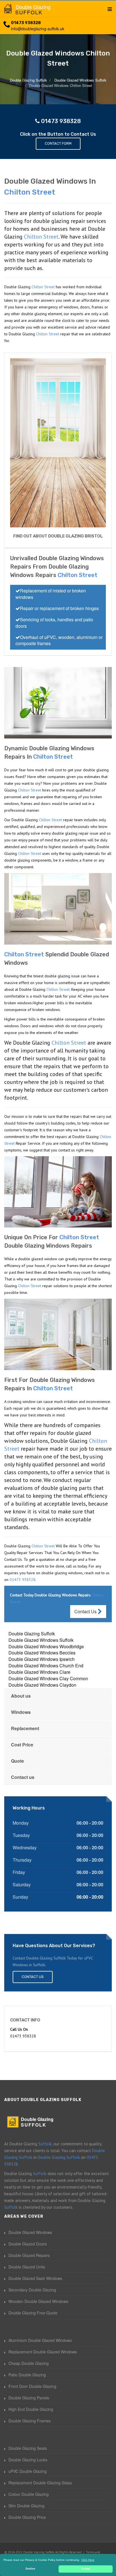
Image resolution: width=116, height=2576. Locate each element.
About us (21, 1696)
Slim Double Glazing (26, 2506)
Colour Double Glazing (29, 2494)
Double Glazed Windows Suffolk (41, 1640)
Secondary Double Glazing (32, 2290)
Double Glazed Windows (30, 2232)
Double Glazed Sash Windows (35, 2278)
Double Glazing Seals (28, 2448)
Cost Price (22, 1745)
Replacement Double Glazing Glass (40, 2483)
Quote (17, 1761)
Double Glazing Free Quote (33, 2313)
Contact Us (86, 1611)
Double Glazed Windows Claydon (42, 1685)
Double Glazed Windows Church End (46, 1666)
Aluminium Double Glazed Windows (40, 2340)
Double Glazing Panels (29, 2398)
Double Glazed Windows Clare (39, 1672)
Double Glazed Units (27, 2267)
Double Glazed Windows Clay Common (48, 1678)
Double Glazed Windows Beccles (42, 1653)
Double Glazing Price (27, 2517)
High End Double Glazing (31, 2409)
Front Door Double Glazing (32, 2386)
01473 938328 (26, 23)
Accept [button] (86, 2569)
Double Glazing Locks (28, 2460)
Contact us (23, 1777)
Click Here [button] (88, 2560)
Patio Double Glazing (27, 2375)
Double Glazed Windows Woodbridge (46, 1646)
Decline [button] (30, 2569)
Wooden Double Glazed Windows (38, 2301)
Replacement (25, 1728)
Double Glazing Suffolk (32, 1634)
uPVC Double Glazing (28, 2471)
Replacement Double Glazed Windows (43, 2352)
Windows (21, 1712)
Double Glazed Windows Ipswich (42, 1659)
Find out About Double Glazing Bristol (58, 536)
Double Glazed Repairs (29, 2255)
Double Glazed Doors (28, 2244)
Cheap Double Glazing (29, 2363)
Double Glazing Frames (30, 2421)
